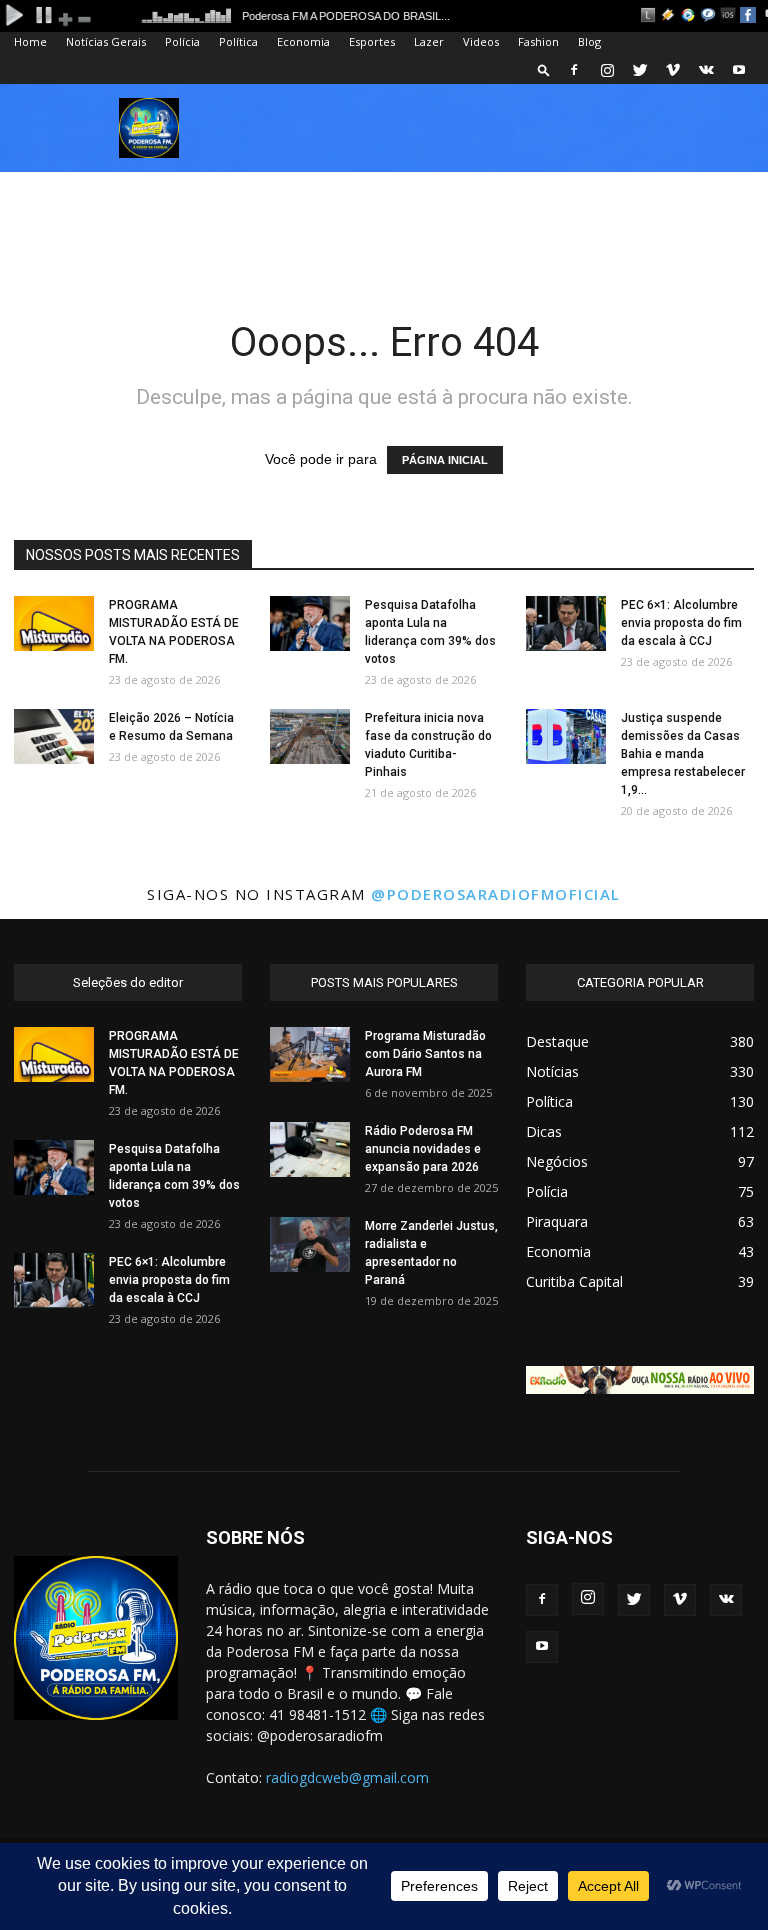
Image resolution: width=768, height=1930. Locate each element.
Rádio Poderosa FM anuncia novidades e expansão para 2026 (423, 1149)
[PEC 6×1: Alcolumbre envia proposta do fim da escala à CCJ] (566, 623)
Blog (589, 41)
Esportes (372, 41)
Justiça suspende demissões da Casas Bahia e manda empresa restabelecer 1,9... (683, 754)
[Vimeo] (673, 70)
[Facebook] (574, 70)
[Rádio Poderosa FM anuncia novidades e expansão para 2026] (310, 1149)
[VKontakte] (706, 70)
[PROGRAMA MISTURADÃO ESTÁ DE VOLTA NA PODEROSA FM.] (54, 623)
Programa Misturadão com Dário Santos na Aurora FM (425, 1054)
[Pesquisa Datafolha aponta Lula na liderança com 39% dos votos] (310, 623)
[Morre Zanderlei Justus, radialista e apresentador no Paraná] (310, 1244)
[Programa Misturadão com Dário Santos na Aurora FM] (310, 1054)
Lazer (429, 41)
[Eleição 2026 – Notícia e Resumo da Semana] (54, 736)
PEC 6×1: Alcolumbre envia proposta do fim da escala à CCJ (681, 623)
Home (30, 41)
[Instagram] (607, 70)
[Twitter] (640, 70)
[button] (544, 69)
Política (238, 41)
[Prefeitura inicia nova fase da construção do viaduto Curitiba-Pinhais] (310, 736)
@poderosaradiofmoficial (496, 894)
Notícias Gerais (106, 41)
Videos (481, 41)
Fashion (538, 41)
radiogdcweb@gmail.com (347, 1777)
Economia (303, 41)
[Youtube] (739, 70)
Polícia (182, 41)
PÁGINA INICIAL (445, 460)
